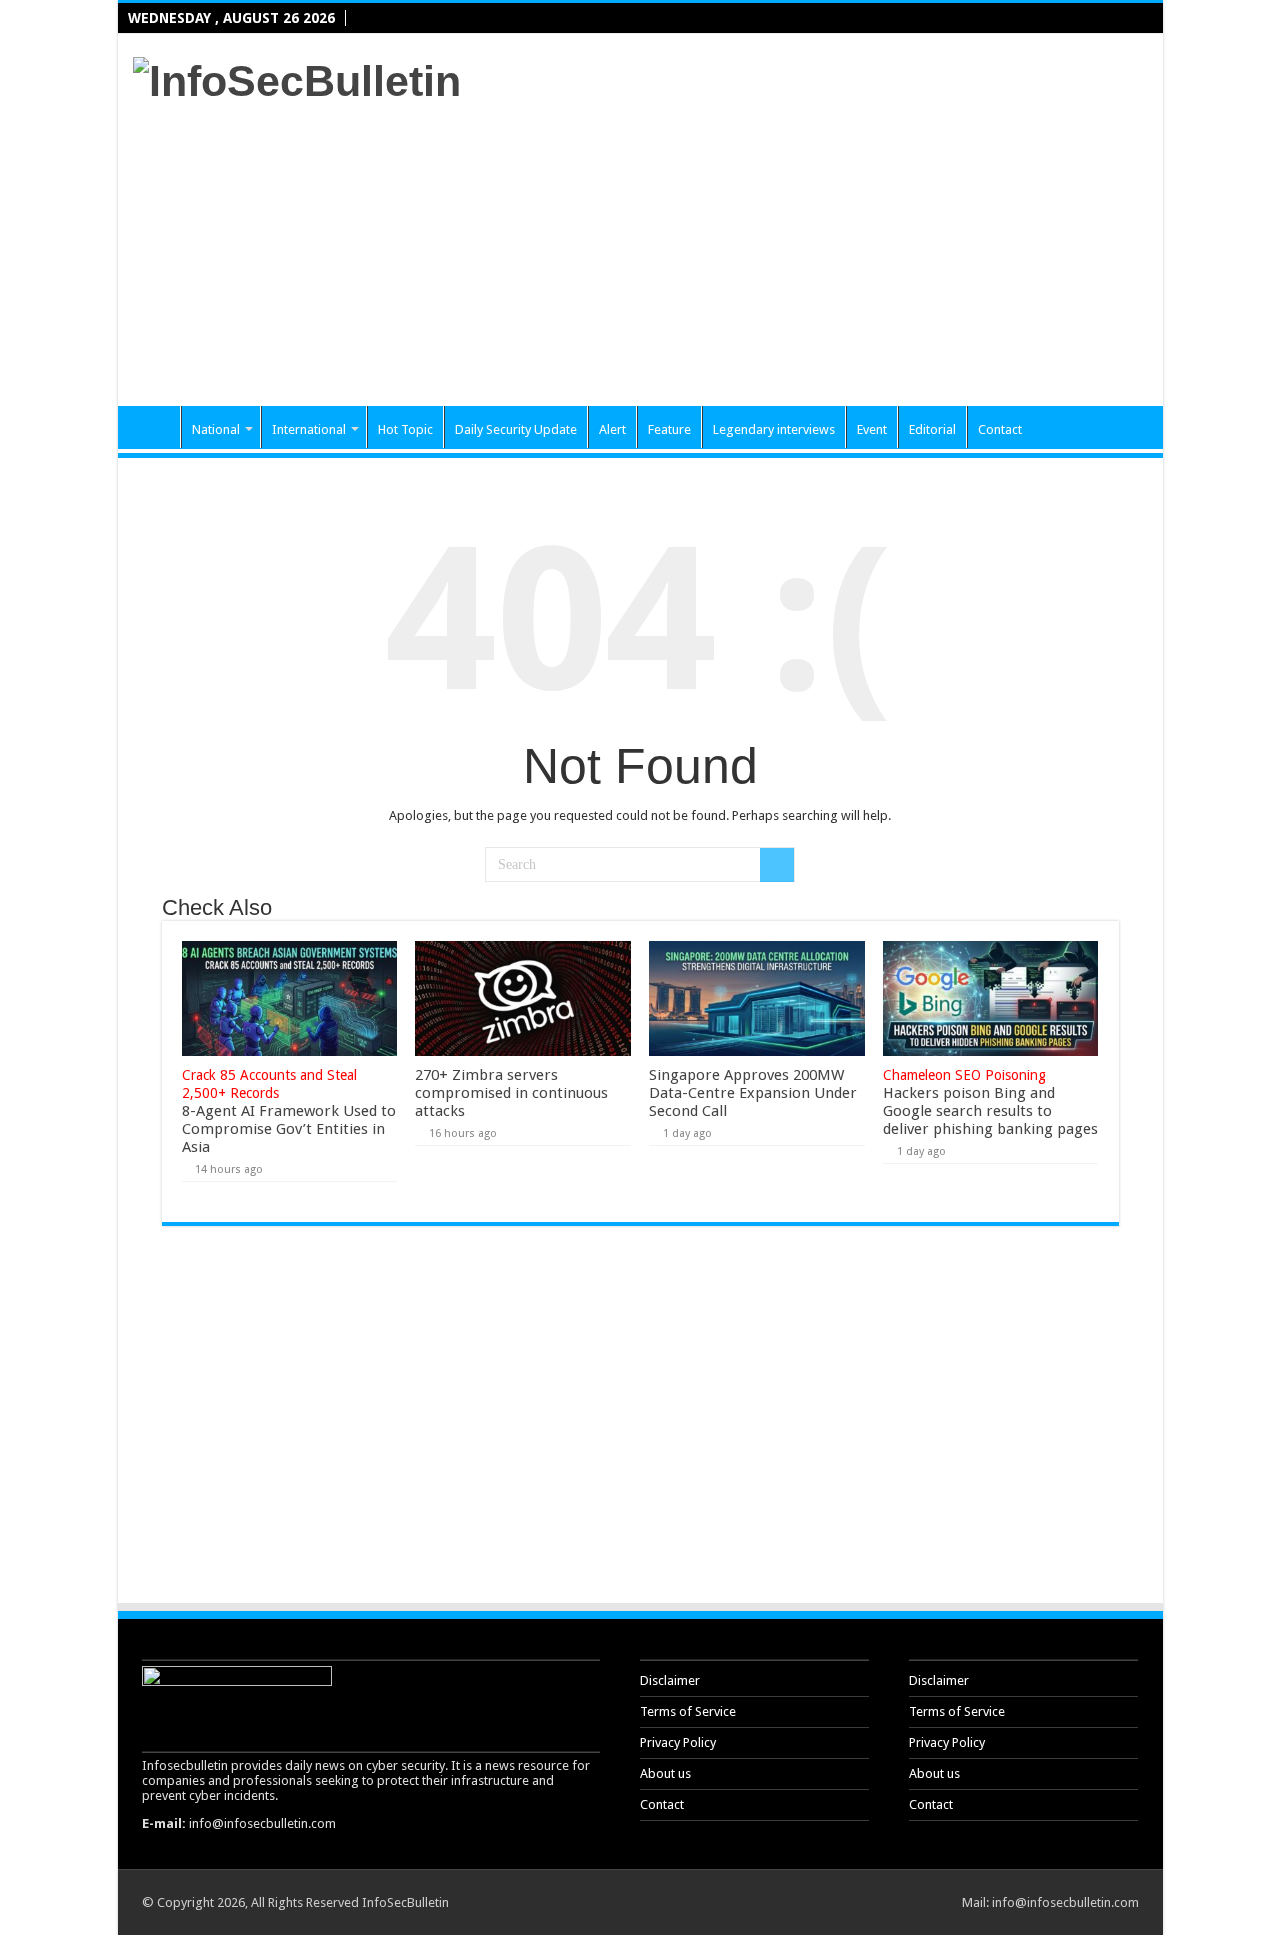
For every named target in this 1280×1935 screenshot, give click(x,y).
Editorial (932, 429)
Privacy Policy (678, 1742)
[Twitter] (1092, 19)
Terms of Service (688, 1711)
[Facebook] (1071, 19)
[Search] (777, 865)
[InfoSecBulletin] (297, 78)
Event (872, 429)
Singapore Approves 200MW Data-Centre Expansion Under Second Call (753, 1093)
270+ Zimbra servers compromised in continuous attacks (511, 1093)
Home (154, 427)
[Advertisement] (784, 246)
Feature (669, 429)
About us (665, 1773)
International (309, 429)
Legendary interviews (774, 429)
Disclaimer (670, 1680)
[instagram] (1152, 19)
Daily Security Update (516, 429)
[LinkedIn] (1112, 19)
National (216, 429)
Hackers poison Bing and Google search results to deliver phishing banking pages (990, 1102)
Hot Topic (405, 429)
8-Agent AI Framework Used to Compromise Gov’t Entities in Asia (289, 1111)
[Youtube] (1132, 19)
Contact (1000, 429)
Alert (612, 429)
